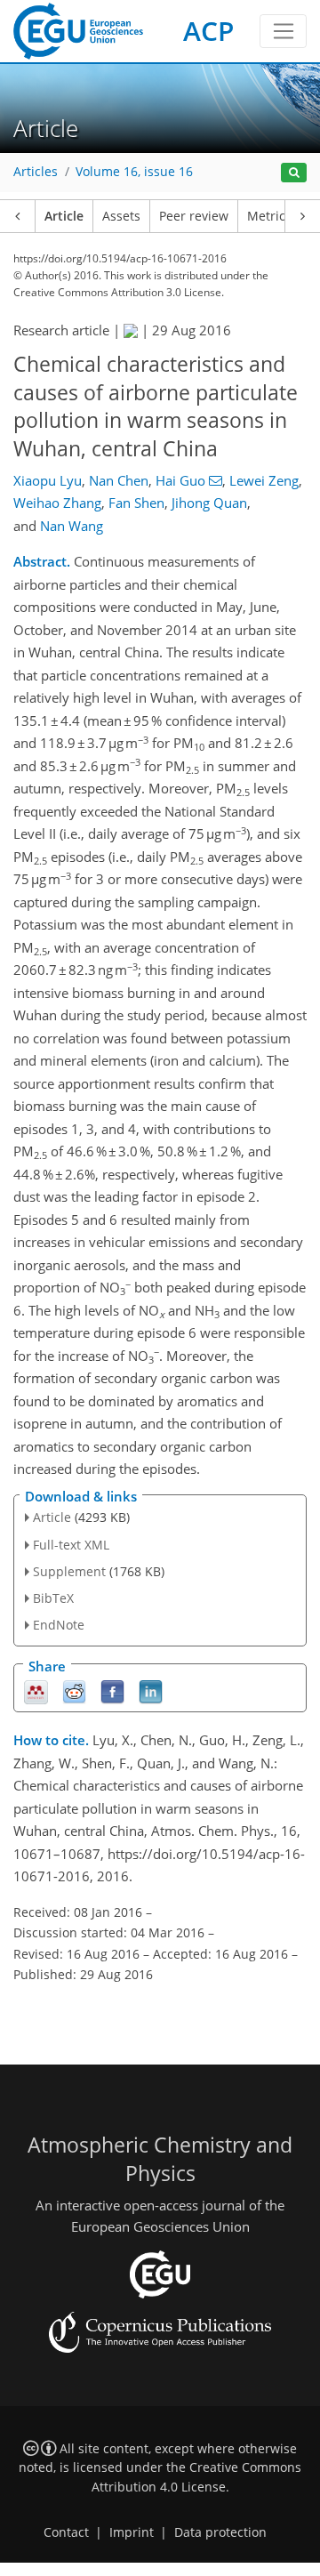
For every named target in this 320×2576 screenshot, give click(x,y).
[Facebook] (112, 1690)
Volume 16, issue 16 (134, 172)
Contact (66, 2532)
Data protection (220, 2532)
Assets (121, 216)
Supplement (69, 1571)
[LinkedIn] (151, 1690)
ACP (208, 31)
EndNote (59, 1625)
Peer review (194, 216)
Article (64, 216)
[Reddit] (74, 1690)
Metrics (269, 216)
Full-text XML (71, 1545)
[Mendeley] (36, 1690)
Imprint (132, 2532)
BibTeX (53, 1598)
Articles (36, 172)
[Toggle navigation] (283, 31)
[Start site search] (294, 173)
